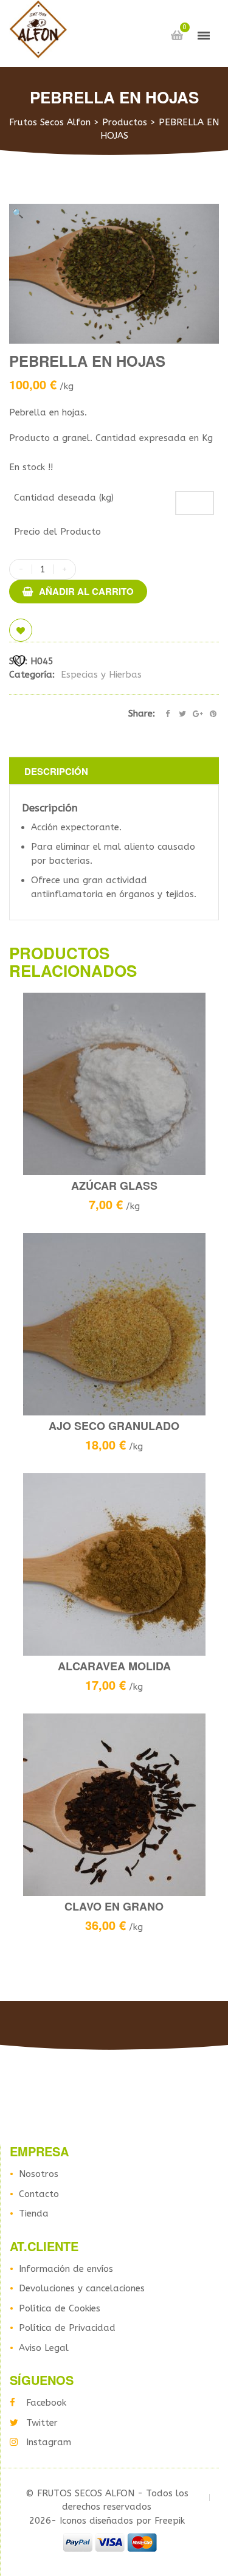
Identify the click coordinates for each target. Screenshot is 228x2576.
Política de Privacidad (67, 2328)
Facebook (46, 2403)
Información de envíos (66, 2269)
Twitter (42, 2423)
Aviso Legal (44, 2348)
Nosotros (39, 2174)
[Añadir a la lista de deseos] (21, 630)
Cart (177, 35)
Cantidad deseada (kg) (64, 498)
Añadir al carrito (86, 591)
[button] (18, 214)
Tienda (34, 2213)
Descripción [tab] (56, 771)
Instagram (49, 2442)
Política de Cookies (60, 2308)
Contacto (39, 2194)
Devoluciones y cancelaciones (82, 2288)
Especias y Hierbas (101, 675)
